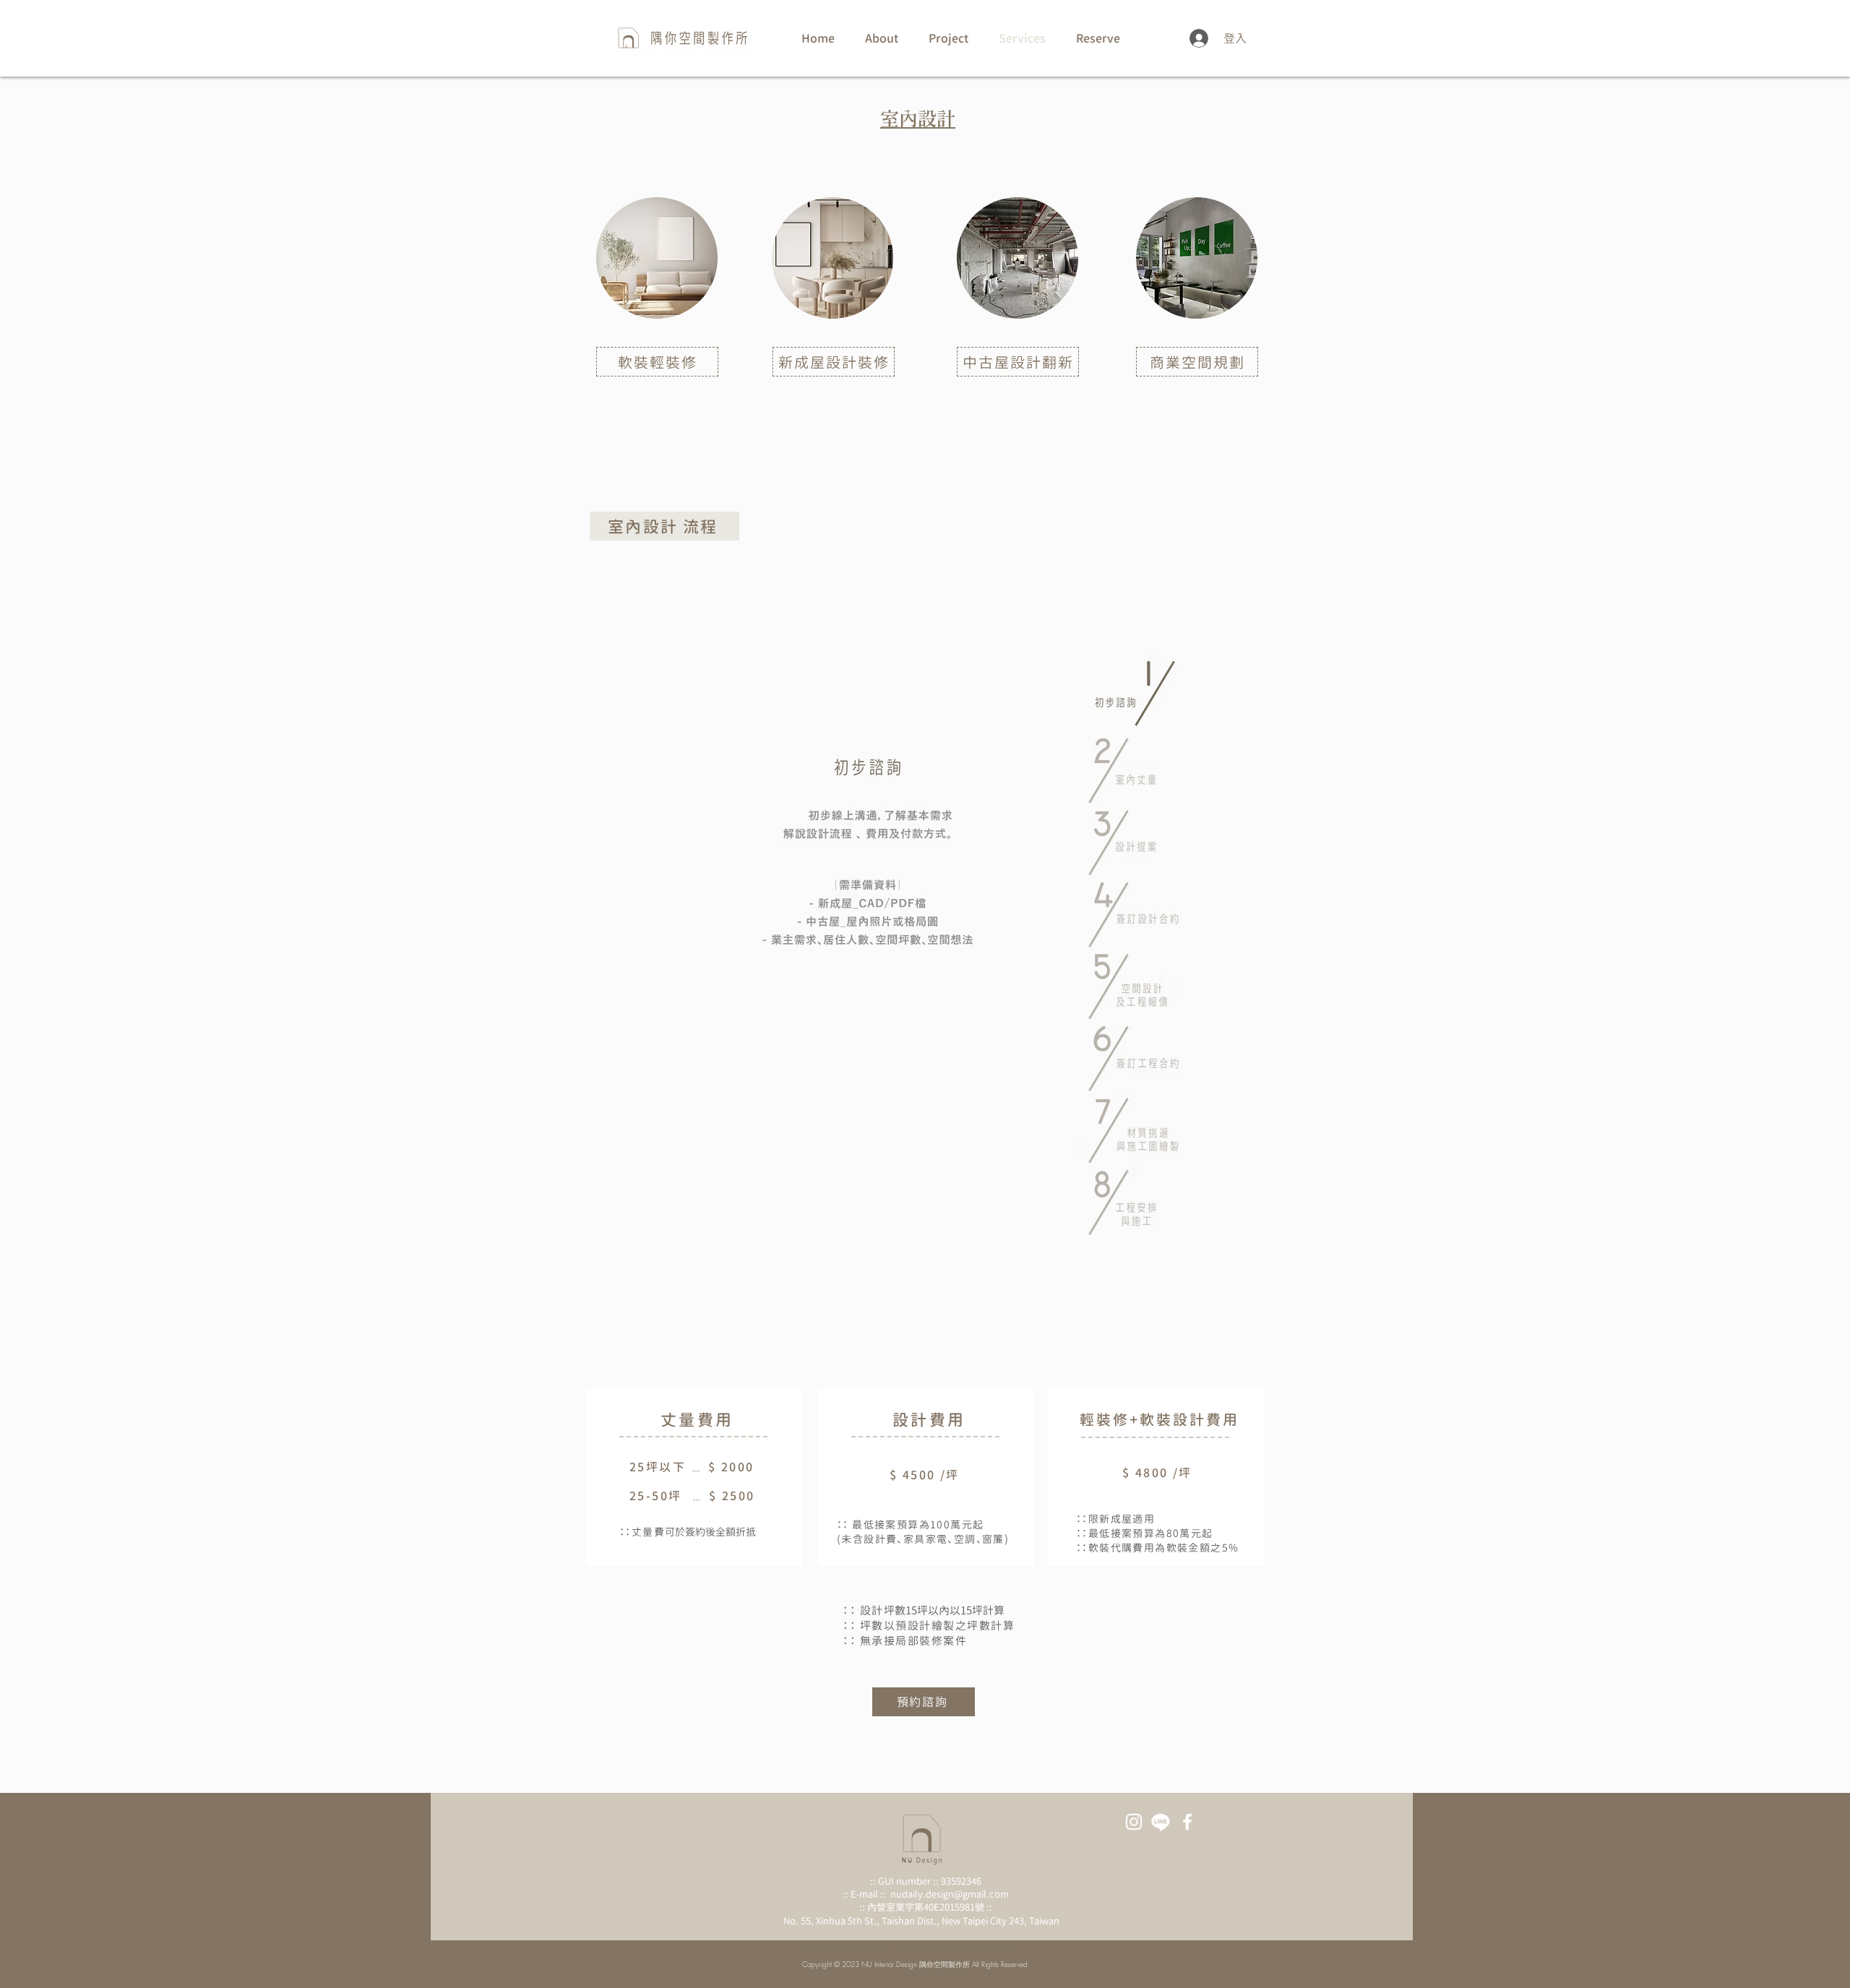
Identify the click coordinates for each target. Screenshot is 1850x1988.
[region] (657, 404)
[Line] (1161, 1822)
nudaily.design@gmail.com (950, 1894)
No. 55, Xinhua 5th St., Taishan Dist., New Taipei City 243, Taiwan (921, 1921)
